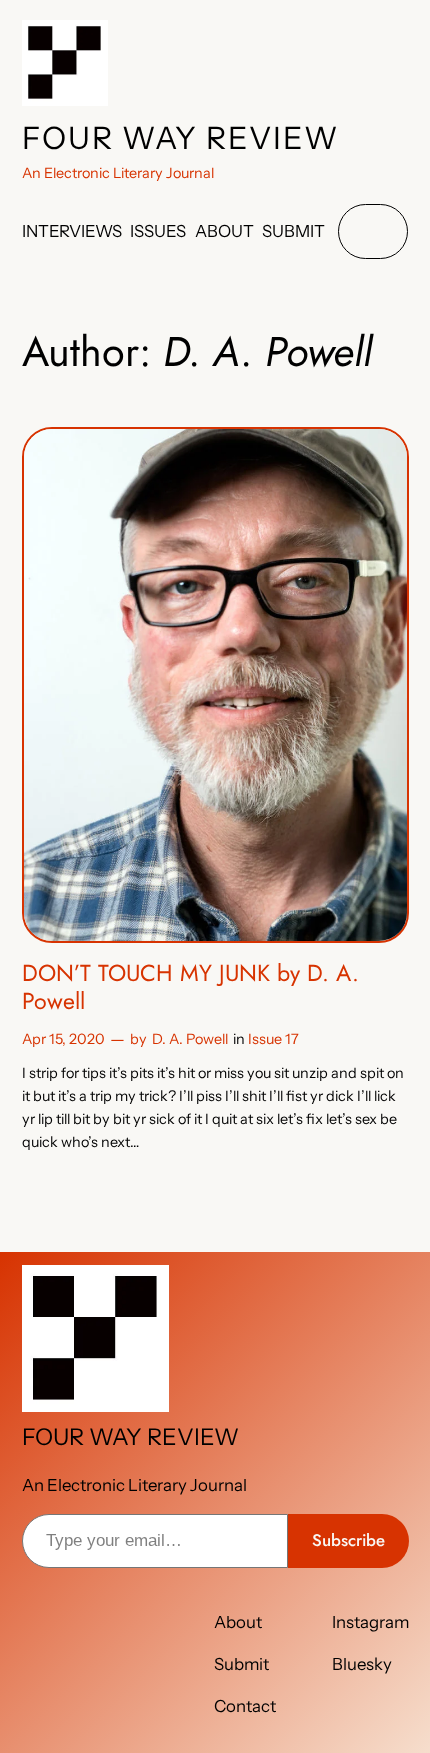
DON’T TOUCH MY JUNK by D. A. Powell (190, 987)
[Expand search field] (373, 231)
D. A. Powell (190, 1039)
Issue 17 (273, 1039)
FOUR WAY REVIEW (181, 138)
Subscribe (348, 1540)
